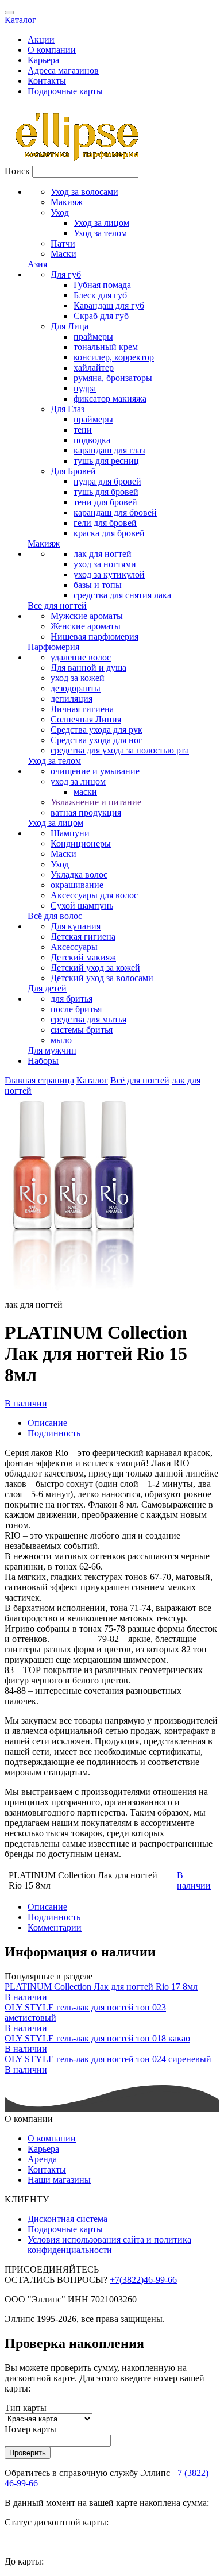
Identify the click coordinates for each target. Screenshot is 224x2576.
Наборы (43, 1061)
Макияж (67, 202)
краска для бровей (109, 533)
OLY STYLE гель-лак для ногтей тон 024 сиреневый (108, 2059)
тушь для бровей (106, 492)
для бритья (72, 999)
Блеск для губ (100, 295)
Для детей (47, 988)
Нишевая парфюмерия (94, 637)
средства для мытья (88, 1019)
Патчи (63, 243)
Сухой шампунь (82, 906)
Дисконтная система (67, 2219)
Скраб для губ (101, 316)
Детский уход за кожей (95, 968)
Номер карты (30, 2429)
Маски (63, 254)
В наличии (26, 1403)
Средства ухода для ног (96, 740)
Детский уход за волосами (102, 978)
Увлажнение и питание (96, 802)
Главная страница (39, 1080)
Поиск (17, 171)
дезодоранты (76, 688)
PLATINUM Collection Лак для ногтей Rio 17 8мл (101, 1987)
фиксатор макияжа (110, 399)
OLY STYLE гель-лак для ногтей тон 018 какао (97, 2038)
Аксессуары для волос (94, 895)
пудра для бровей (107, 481)
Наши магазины (59, 2180)
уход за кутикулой (109, 574)
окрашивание (77, 885)
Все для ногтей (57, 605)
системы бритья (82, 1030)
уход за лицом (78, 781)
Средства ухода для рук (96, 730)
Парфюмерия (53, 647)
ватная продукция (86, 812)
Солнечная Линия (86, 719)
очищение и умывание (95, 771)
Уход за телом (100, 233)
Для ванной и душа (88, 668)
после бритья (76, 1009)
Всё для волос (55, 916)
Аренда (42, 2159)
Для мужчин (52, 1050)
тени (83, 430)
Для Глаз (67, 409)
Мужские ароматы (87, 616)
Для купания (76, 926)
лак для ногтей (103, 554)
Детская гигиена (83, 937)
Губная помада (102, 285)
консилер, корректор (114, 357)
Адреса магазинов (63, 70)
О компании (52, 50)
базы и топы (98, 585)
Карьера (43, 60)
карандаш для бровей (115, 512)
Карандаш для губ (109, 305)
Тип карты (26, 2408)
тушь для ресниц (106, 461)
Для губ (66, 274)
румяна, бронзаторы (113, 378)
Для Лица (69, 326)
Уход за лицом (101, 223)
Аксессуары (74, 947)
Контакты (47, 81)
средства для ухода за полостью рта (120, 750)
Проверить (28, 2453)
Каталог (20, 20)
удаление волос (81, 657)
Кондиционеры (81, 843)
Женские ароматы (86, 626)
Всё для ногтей (140, 1080)
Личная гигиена (82, 709)
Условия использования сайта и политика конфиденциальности (109, 2245)
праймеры (93, 337)
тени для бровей (105, 502)
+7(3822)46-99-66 (143, 2280)
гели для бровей (105, 523)
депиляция (72, 699)
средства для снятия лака (122, 595)
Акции (41, 39)
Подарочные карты (65, 91)
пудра (85, 388)
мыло (61, 1040)
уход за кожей (78, 678)
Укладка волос (79, 874)
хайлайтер (94, 368)
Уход (60, 212)
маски (85, 792)
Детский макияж (83, 957)
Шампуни (70, 833)
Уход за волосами (84, 192)
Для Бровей (73, 471)
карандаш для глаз (109, 450)
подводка (92, 440)
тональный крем (106, 347)
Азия (37, 264)
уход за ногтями (105, 564)
